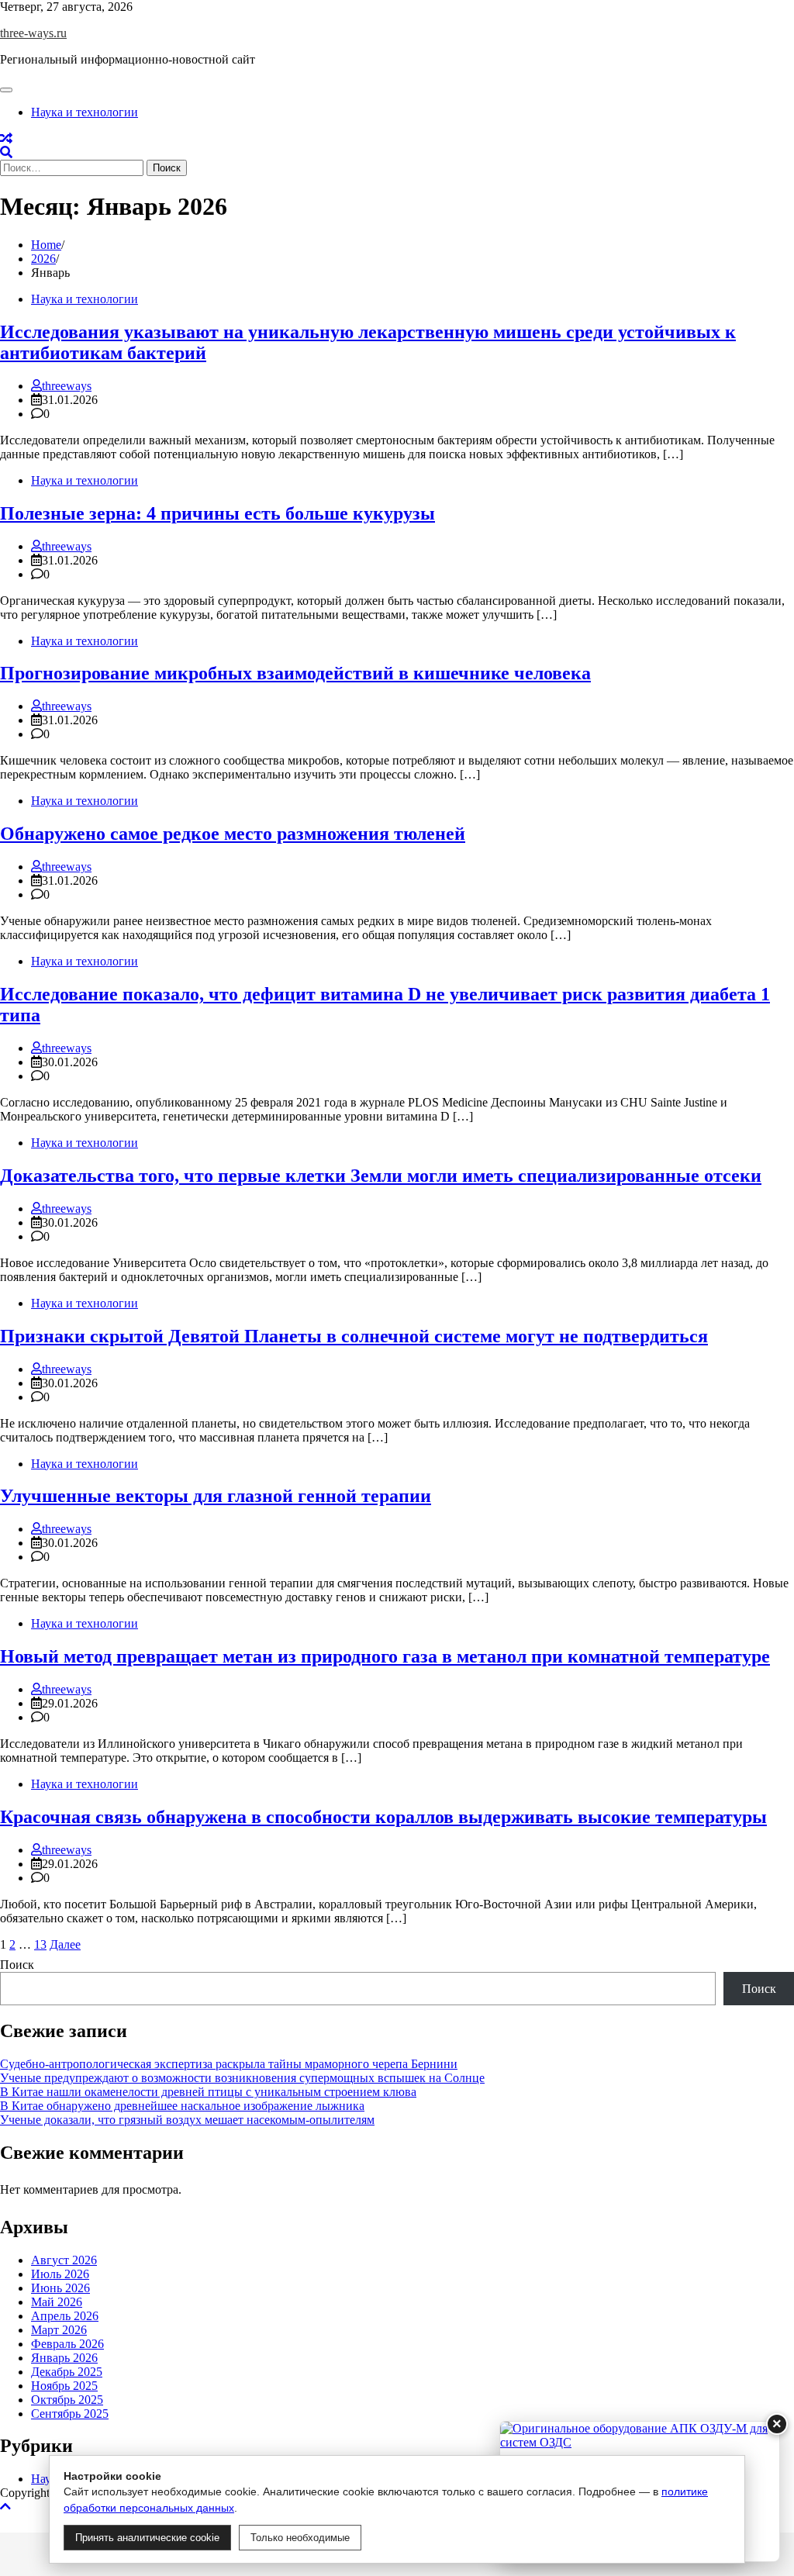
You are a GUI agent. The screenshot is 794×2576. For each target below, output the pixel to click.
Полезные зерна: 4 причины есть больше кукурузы (217, 513)
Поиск (17, 1965)
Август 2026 (64, 2260)
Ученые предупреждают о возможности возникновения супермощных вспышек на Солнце (242, 2078)
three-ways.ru (33, 33)
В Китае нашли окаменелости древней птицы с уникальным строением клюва (208, 2092)
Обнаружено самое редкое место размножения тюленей (233, 834)
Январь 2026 (64, 2358)
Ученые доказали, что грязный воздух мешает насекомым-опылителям (187, 2120)
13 (40, 1944)
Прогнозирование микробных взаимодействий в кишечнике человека (295, 673)
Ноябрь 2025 (64, 2386)
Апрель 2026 (65, 2316)
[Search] (6, 152)
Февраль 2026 (67, 2344)
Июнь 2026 (60, 2288)
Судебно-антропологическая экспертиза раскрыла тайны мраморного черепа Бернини (229, 2064)
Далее (65, 1944)
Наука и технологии (85, 112)
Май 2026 (57, 2302)
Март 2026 (59, 2330)
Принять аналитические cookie (147, 2538)
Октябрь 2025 (67, 2400)
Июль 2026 (60, 2274)
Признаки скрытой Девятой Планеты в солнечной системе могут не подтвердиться (354, 1336)
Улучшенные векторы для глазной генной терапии (216, 1496)
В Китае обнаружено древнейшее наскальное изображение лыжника (182, 2106)
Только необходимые (300, 2538)
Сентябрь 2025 (70, 2414)
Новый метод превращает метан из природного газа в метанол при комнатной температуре (385, 1656)
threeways (67, 386)
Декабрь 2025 (67, 2372)
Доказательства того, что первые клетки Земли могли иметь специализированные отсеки (381, 1176)
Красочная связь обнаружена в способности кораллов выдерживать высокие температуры (383, 1817)
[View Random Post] (6, 138)
